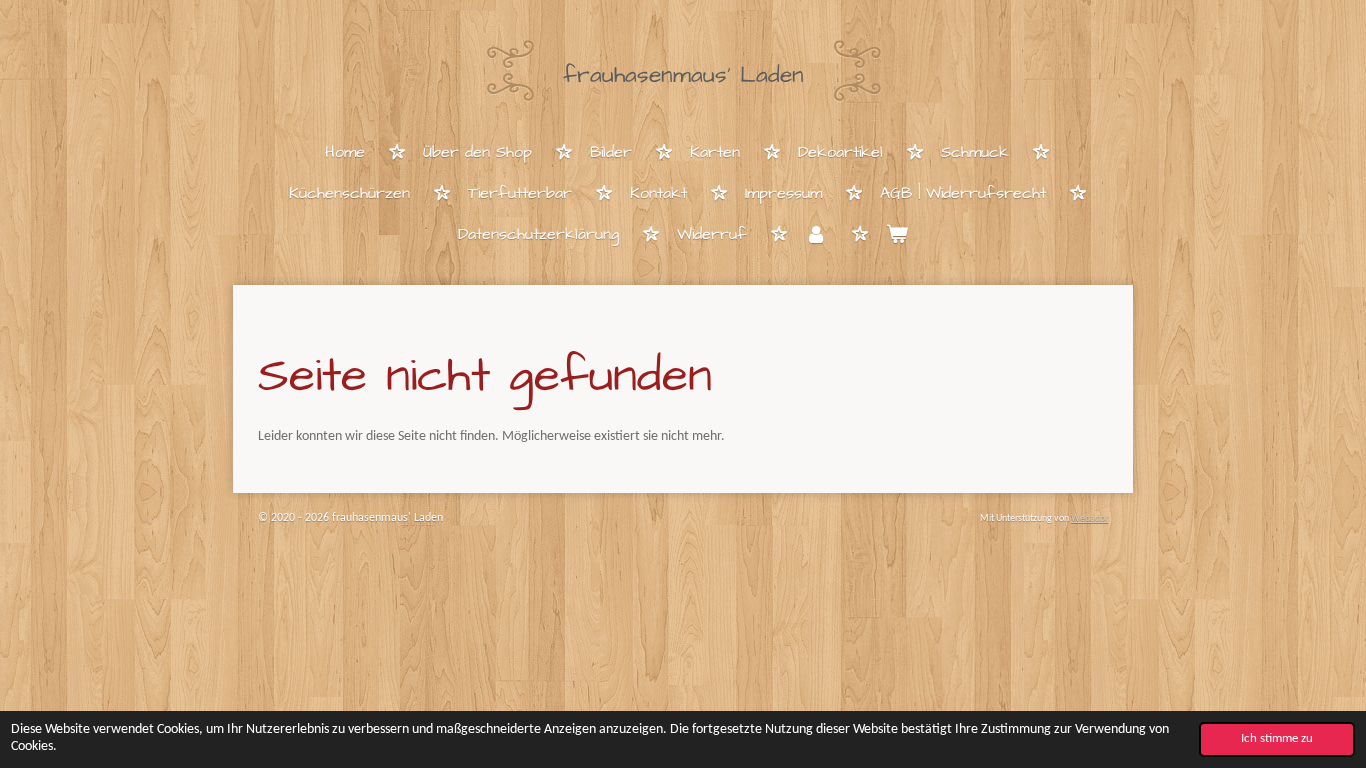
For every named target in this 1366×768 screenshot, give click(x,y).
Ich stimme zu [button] (1277, 739)
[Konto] (816, 235)
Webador (1089, 518)
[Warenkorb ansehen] (897, 235)
